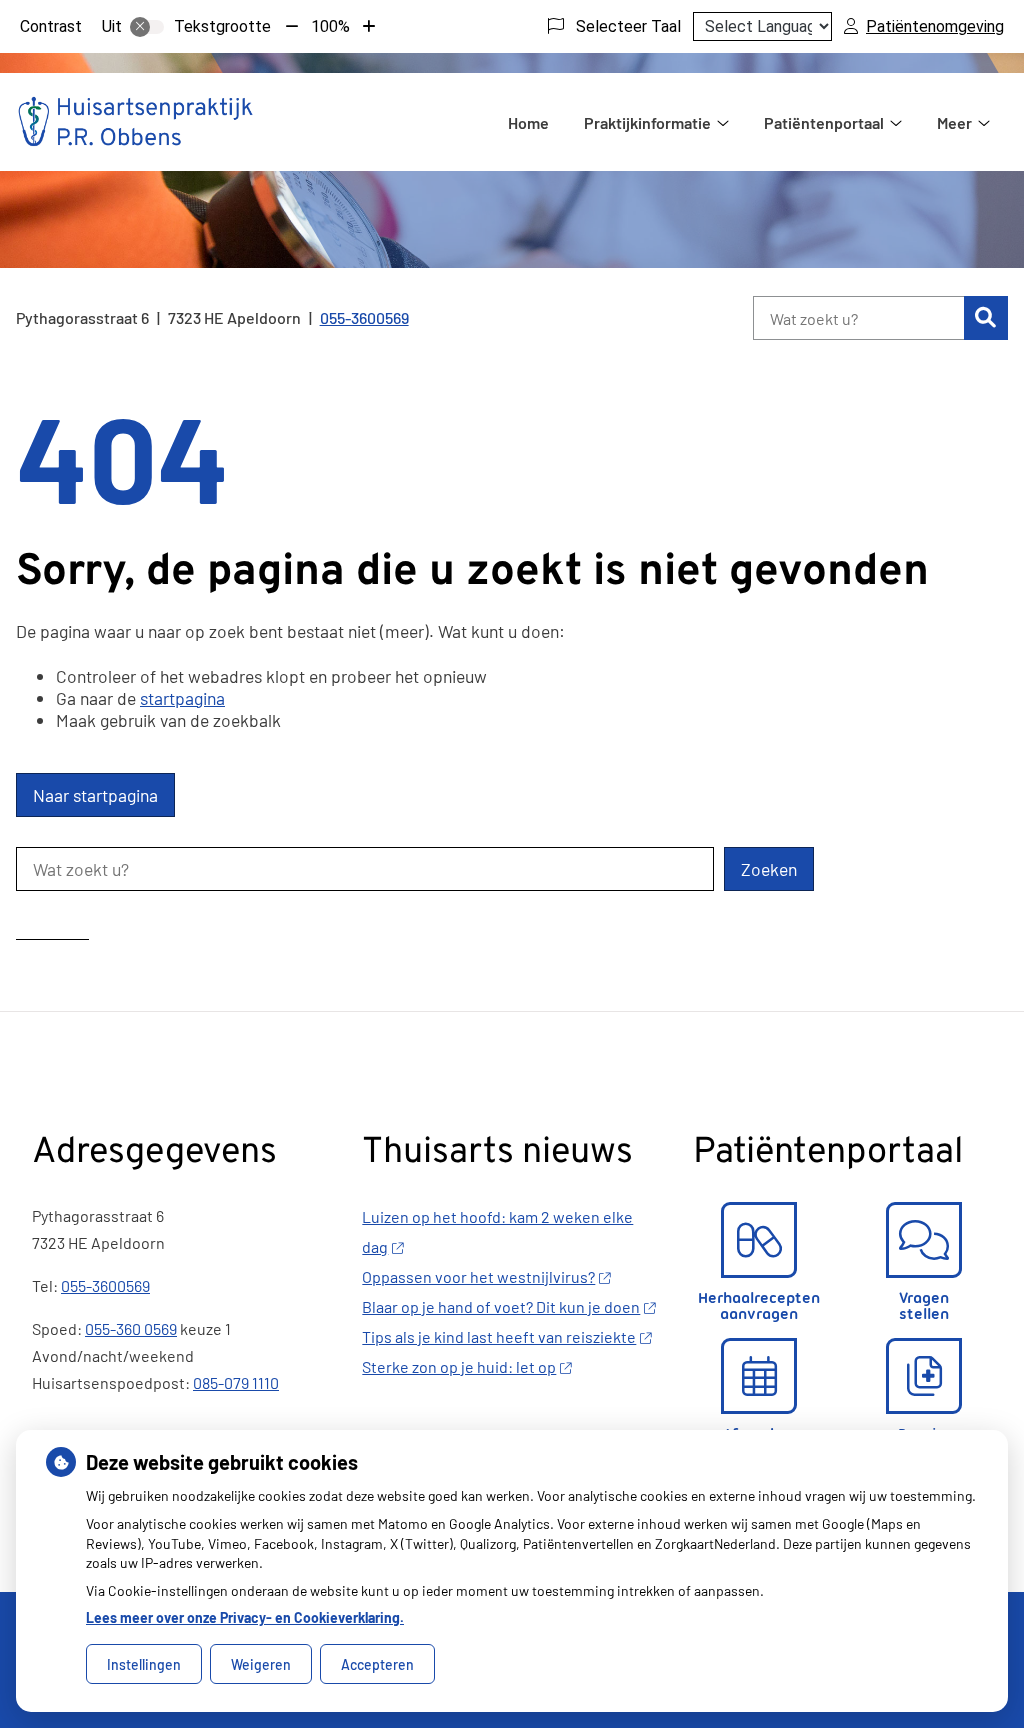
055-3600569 (105, 1285)
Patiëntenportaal (824, 122)
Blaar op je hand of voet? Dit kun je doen (501, 1306)
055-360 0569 (131, 1328)
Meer (954, 122)
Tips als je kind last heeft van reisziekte (499, 1336)
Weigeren (261, 1664)
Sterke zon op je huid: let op (459, 1366)
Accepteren (377, 1664)
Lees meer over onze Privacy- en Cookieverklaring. (245, 1617)
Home (528, 122)
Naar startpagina (95, 795)
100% (330, 26)
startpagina (182, 698)
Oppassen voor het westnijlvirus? (478, 1276)
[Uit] (147, 27)
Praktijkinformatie (647, 122)
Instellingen (144, 1664)
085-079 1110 (236, 1382)
